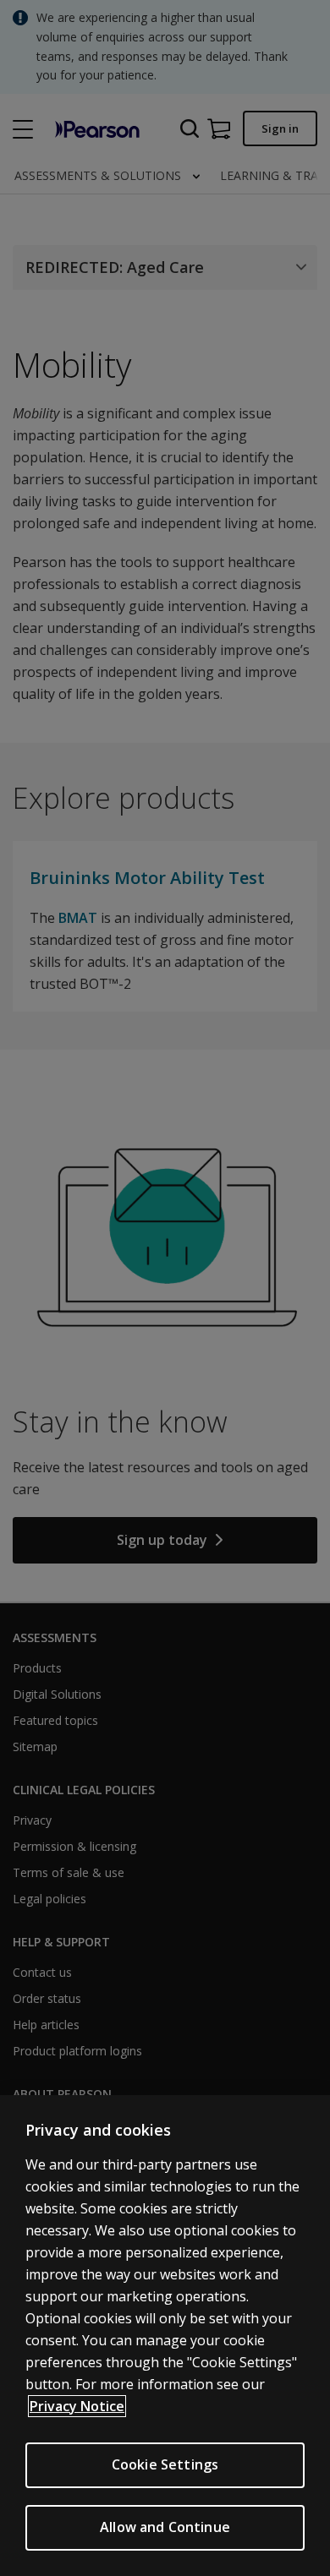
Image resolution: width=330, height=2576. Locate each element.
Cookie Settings (165, 2464)
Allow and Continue (165, 2527)
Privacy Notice (77, 2406)
